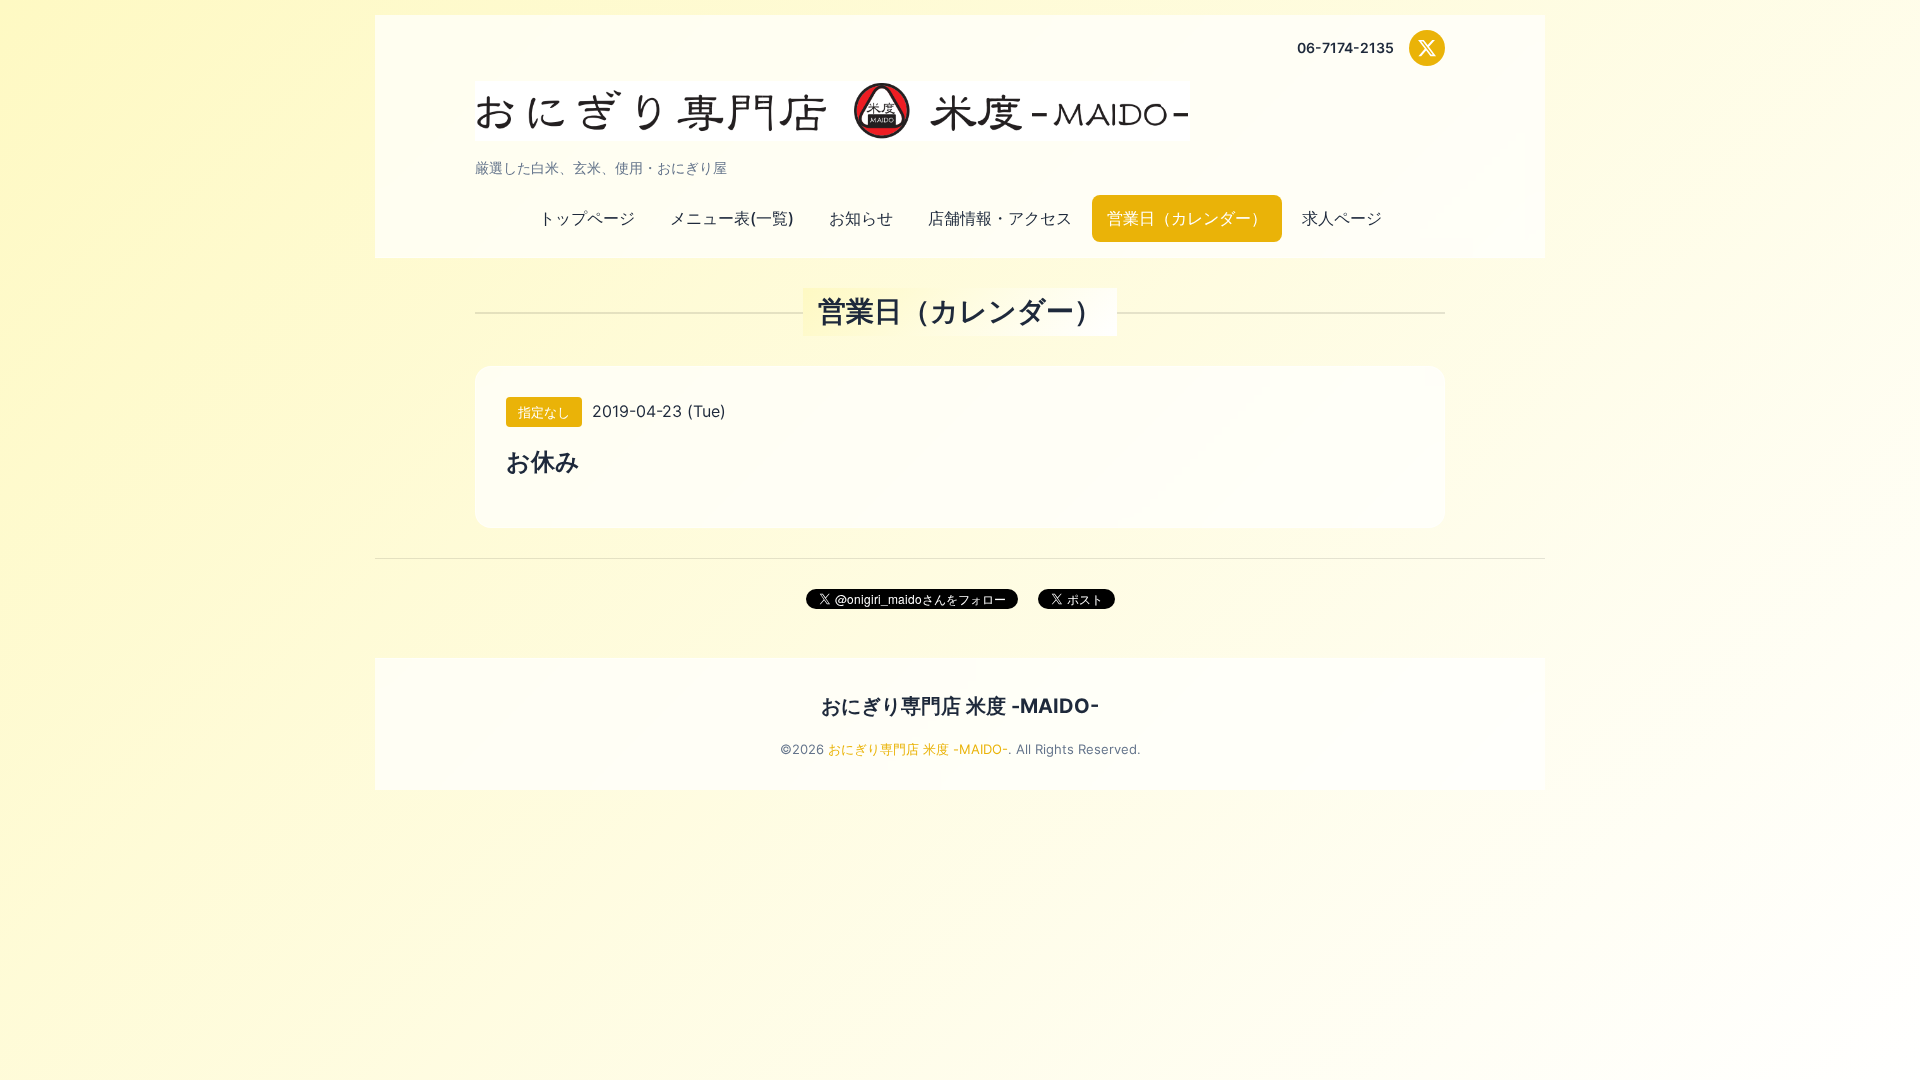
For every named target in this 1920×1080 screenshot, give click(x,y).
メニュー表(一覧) (732, 218)
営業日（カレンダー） (1187, 218)
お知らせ (861, 218)
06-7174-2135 (1345, 47)
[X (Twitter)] (1427, 48)
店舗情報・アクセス (1000, 218)
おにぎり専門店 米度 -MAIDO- (960, 706)
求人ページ (1342, 218)
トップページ (587, 218)
